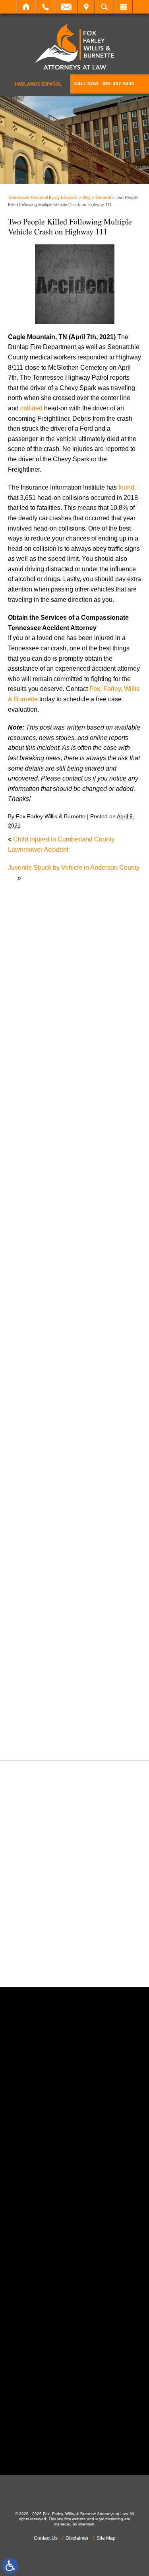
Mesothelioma (36, 1502)
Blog (86, 197)
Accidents (30, 1247)
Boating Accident (40, 1278)
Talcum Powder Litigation (51, 1675)
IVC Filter (29, 1482)
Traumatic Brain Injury (47, 1696)
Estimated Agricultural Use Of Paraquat (71, 1098)
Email (66, 7)
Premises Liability (41, 1604)
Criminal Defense (41, 1329)
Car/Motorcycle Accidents (52, 1308)
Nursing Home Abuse (46, 1543)
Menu (123, 7)
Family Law (32, 1421)
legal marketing (109, 2519)
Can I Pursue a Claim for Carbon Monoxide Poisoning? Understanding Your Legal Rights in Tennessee (76, 939)
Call (45, 7)
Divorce (27, 1370)
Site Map (106, 2538)
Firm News (31, 1441)
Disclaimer (77, 2538)
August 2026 (34, 1154)
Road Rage (32, 1634)
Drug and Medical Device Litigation (65, 1390)
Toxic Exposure (38, 1685)
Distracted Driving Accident (54, 1359)
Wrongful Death (38, 1736)
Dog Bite (28, 1380)
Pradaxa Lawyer (39, 1594)
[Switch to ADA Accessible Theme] (10, 2566)
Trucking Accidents (43, 1706)
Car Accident (34, 1298)
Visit (86, 7)
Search (104, 7)
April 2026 (30, 1195)
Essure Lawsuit (38, 1410)
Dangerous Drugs (41, 1339)
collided (31, 408)
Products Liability (40, 1624)
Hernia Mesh (34, 1461)
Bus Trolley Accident (45, 1288)
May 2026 (30, 1185)
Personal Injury (37, 1573)
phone (52, 2164)
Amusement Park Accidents (55, 1258)
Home (26, 7)
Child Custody (36, 1431)
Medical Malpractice (44, 1492)
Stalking (27, 1665)
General (103, 197)
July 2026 (30, 1164)
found (126, 487)
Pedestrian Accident (44, 1563)
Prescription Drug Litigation (54, 1614)
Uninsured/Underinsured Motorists (64, 1716)
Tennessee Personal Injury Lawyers (43, 197)
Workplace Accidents (45, 1726)
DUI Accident (34, 1400)
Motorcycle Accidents (46, 1512)
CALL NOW (104, 84)
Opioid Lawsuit (37, 1553)
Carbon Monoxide (41, 1319)
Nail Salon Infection (44, 1523)
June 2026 (31, 1175)
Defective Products (43, 1349)
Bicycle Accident (39, 1268)
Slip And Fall (34, 1645)
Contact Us (46, 2538)
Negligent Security (42, 1533)
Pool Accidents (37, 1584)
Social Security (37, 1655)
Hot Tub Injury (36, 1472)
